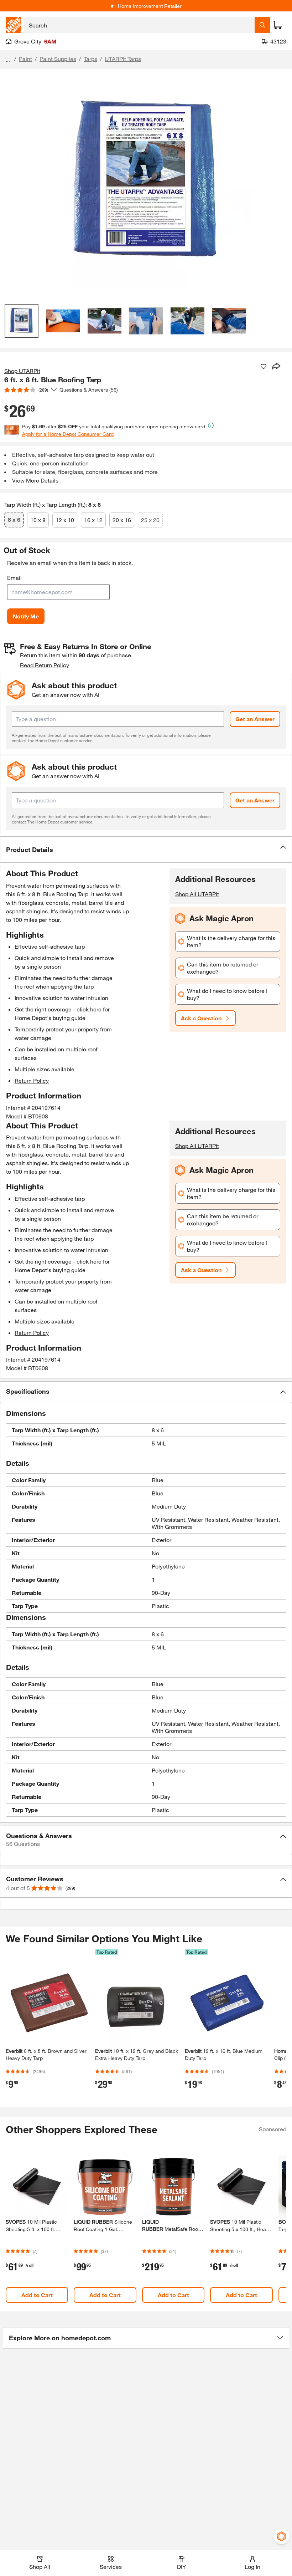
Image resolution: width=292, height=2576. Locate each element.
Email (14, 578)
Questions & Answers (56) (89, 390)
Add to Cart (37, 2295)
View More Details (35, 480)
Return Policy (32, 1080)
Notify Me (26, 616)
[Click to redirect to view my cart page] (278, 25)
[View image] (22, 321)
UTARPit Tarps (123, 59)
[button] (146, 850)
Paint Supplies (58, 59)
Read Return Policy (45, 665)
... (8, 60)
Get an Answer (255, 719)
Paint (25, 59)
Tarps (90, 59)
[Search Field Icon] (262, 25)
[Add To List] (264, 367)
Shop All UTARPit (197, 894)
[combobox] (139, 25)
